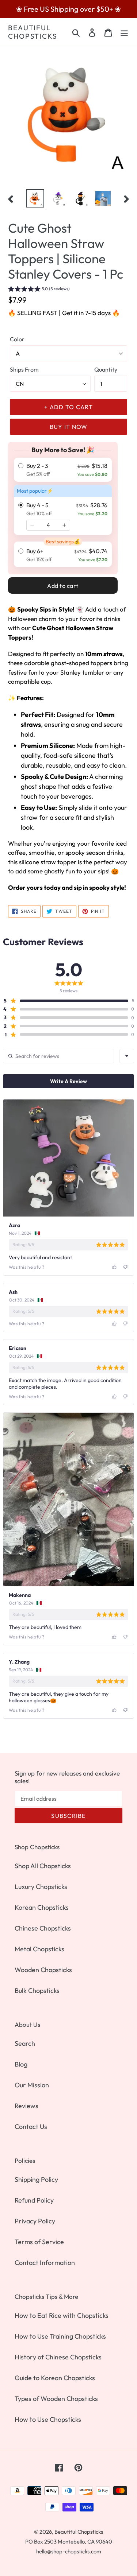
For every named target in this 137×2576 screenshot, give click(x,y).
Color (17, 339)
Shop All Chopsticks (43, 1866)
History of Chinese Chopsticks (58, 2357)
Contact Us (31, 2127)
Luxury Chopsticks (41, 1887)
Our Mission (32, 2085)
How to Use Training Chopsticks (60, 2336)
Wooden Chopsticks (43, 1970)
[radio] (63, 470)
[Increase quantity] (64, 525)
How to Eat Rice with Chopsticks (62, 2315)
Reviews (26, 2106)
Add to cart (63, 586)
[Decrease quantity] (32, 525)
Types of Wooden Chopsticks (56, 2399)
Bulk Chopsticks (37, 1991)
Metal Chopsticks (39, 1949)
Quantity (106, 369)
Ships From (24, 369)
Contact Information (45, 2263)
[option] (35, 198)
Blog (21, 2064)
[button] (39, 290)
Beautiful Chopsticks (33, 32)
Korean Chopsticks (42, 1907)
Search (25, 2043)
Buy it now (69, 427)
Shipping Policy (36, 2179)
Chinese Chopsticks (43, 1928)
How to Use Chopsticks (48, 2419)
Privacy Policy (35, 2221)
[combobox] (127, 1056)
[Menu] (124, 32)
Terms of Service (39, 2242)
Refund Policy (34, 2200)
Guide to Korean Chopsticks (55, 2378)
